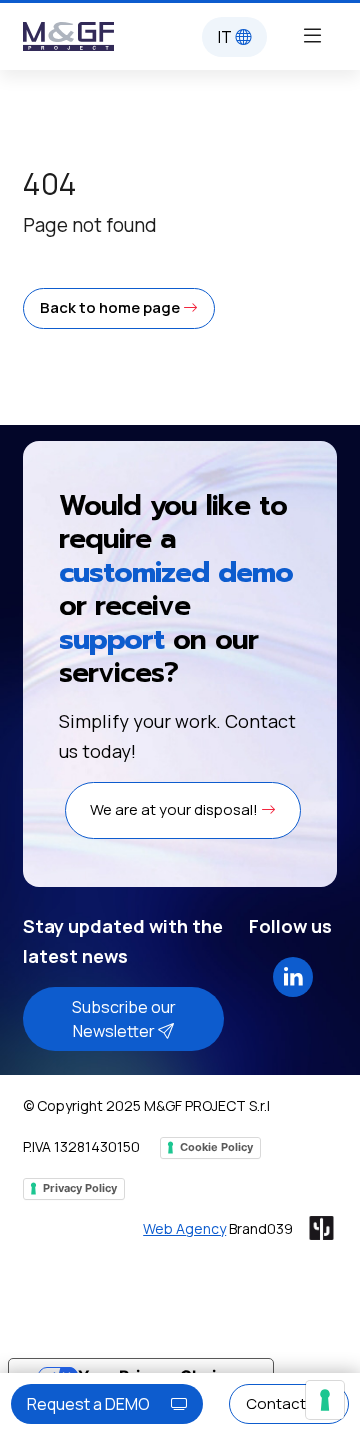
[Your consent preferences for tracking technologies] (325, 1400)
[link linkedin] (293, 974)
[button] (119, 308)
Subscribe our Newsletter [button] (124, 1019)
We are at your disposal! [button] (175, 809)
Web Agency (184, 1228)
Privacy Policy (80, 1188)
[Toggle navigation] (312, 34)
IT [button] (226, 37)
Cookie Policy (216, 1147)
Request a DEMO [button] (90, 1404)
